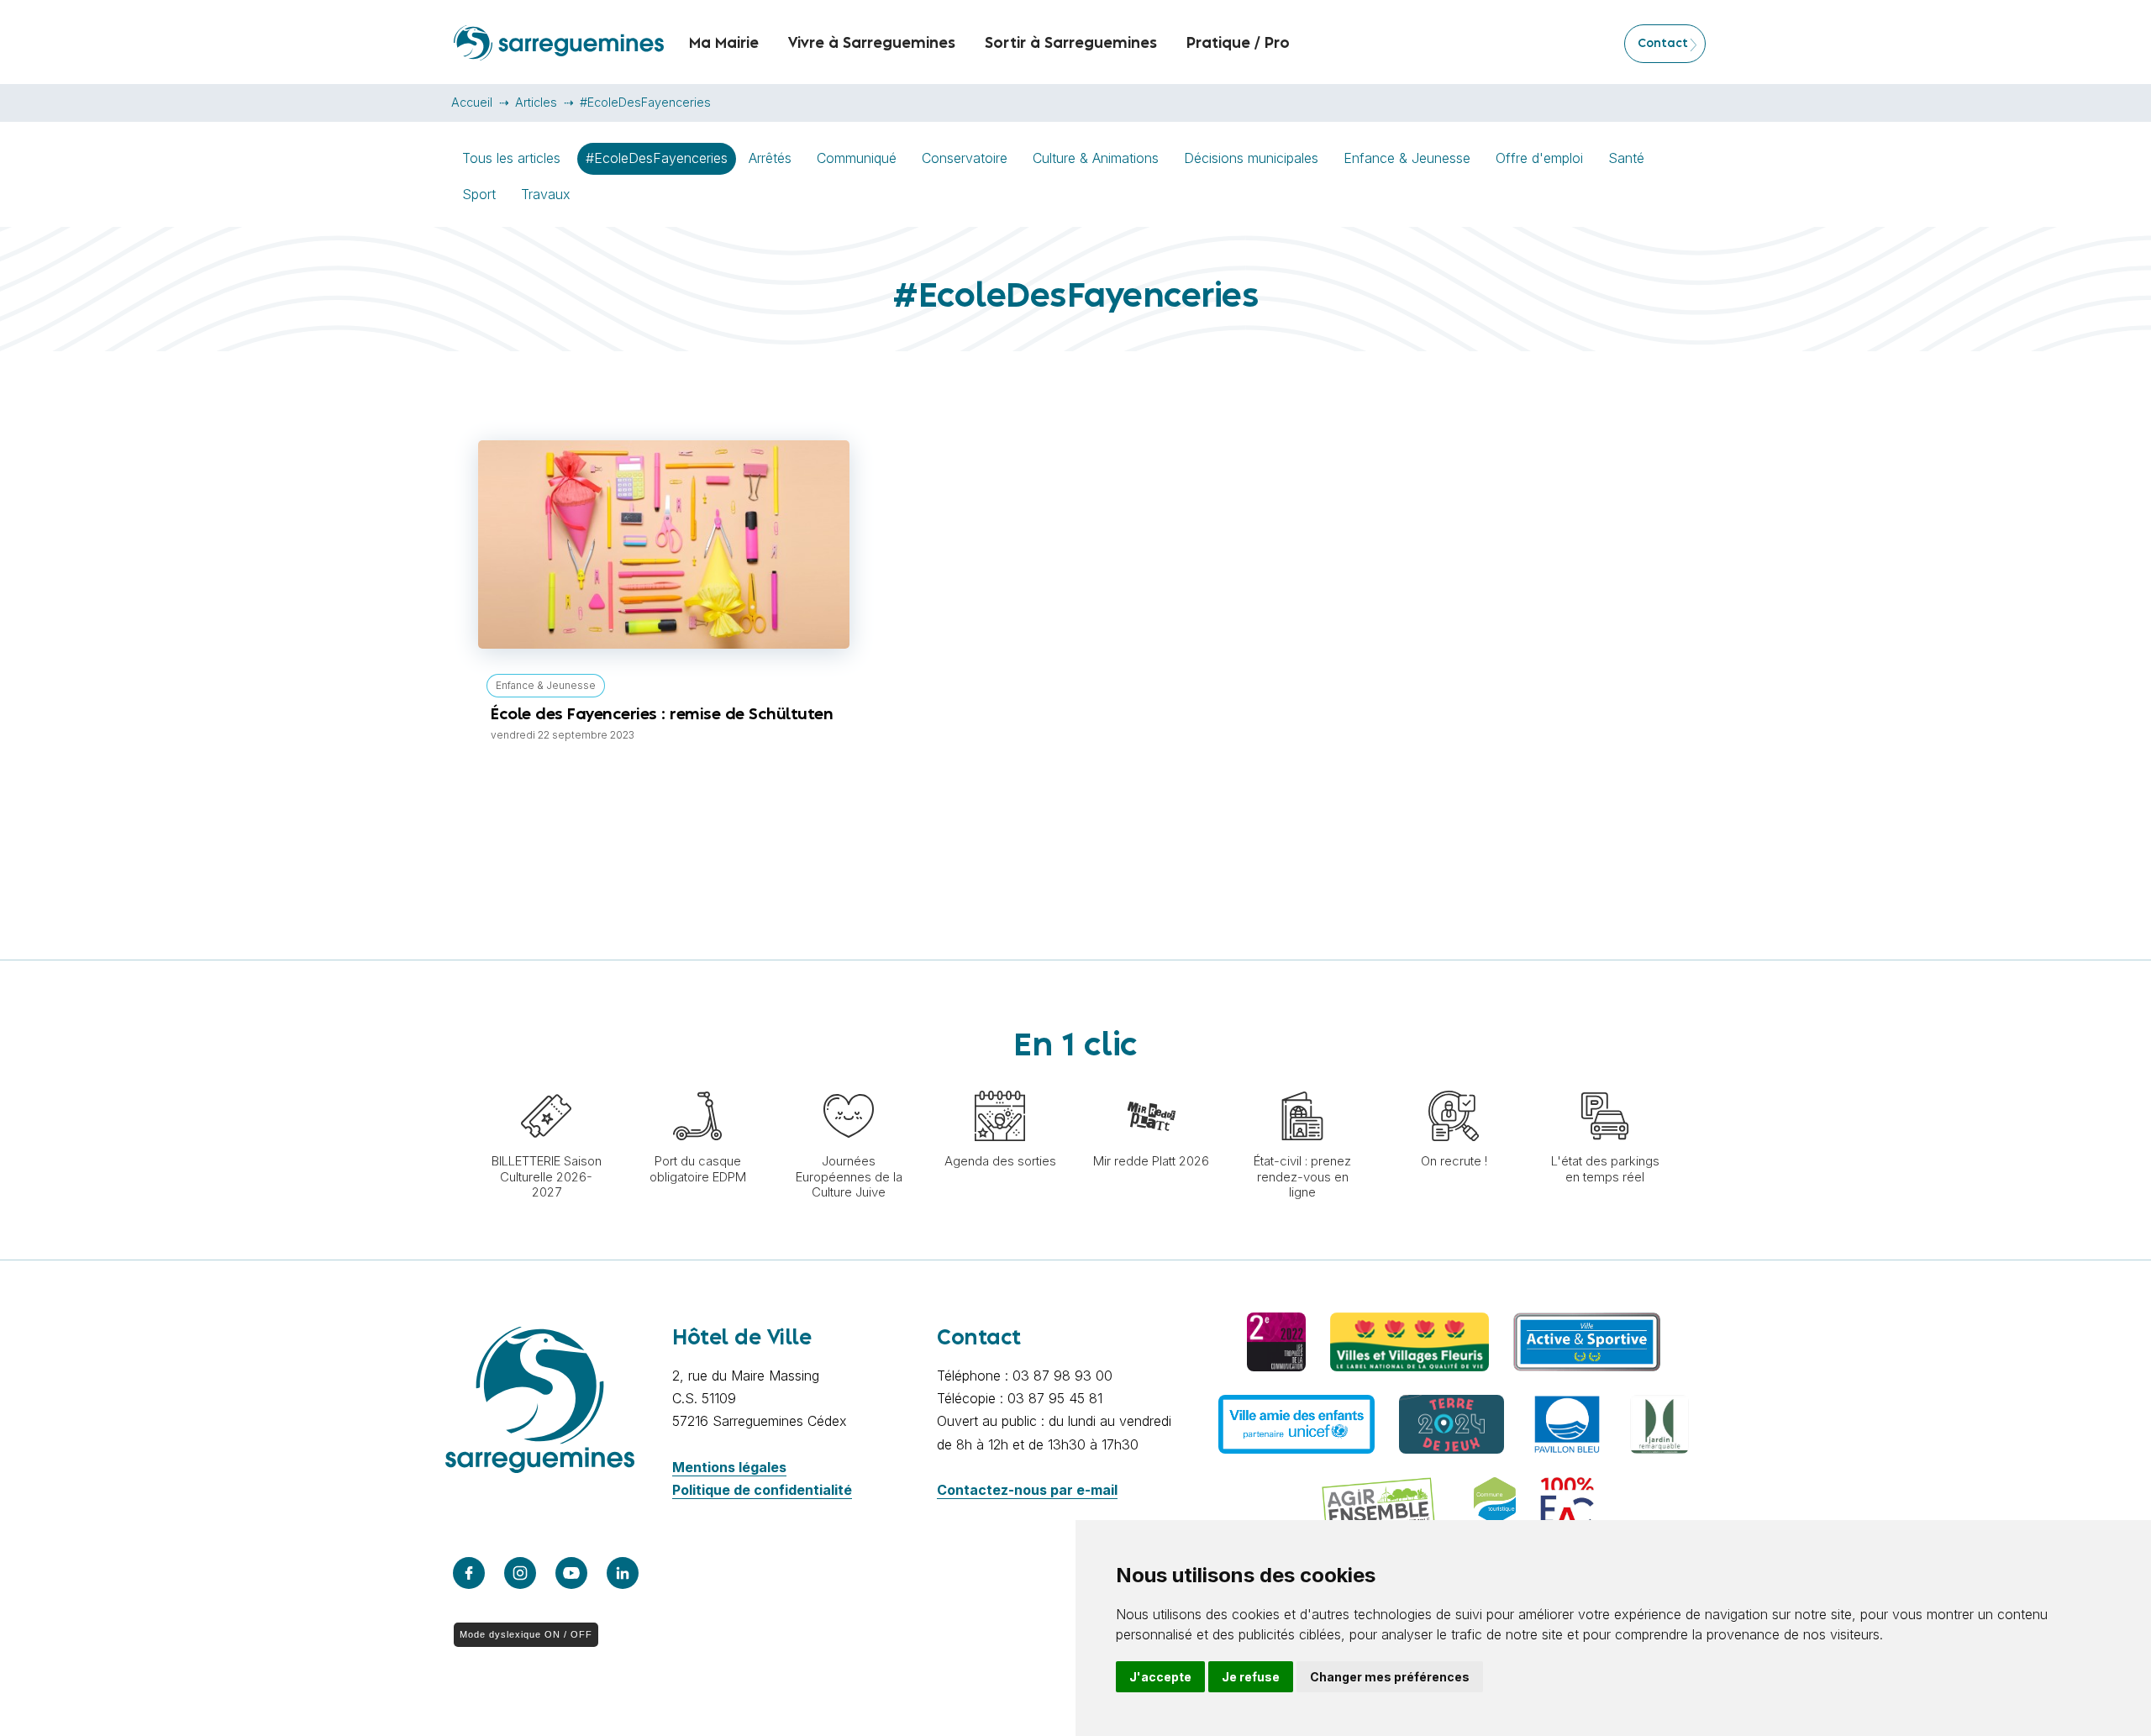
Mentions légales (729, 1467)
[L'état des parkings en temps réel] (1605, 1082)
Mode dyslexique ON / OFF (526, 1634)
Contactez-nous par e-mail (1027, 1490)
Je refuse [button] (1251, 1677)
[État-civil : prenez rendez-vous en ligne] (1302, 1082)
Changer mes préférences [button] (1390, 1677)
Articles (536, 102)
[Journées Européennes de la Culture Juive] (849, 1082)
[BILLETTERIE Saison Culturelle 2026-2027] (546, 1082)
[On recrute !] (1454, 1082)
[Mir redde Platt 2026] (1151, 1082)
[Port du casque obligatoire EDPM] (697, 1082)
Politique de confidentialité (762, 1490)
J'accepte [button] (1160, 1677)
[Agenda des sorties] (1000, 1082)
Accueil (472, 102)
